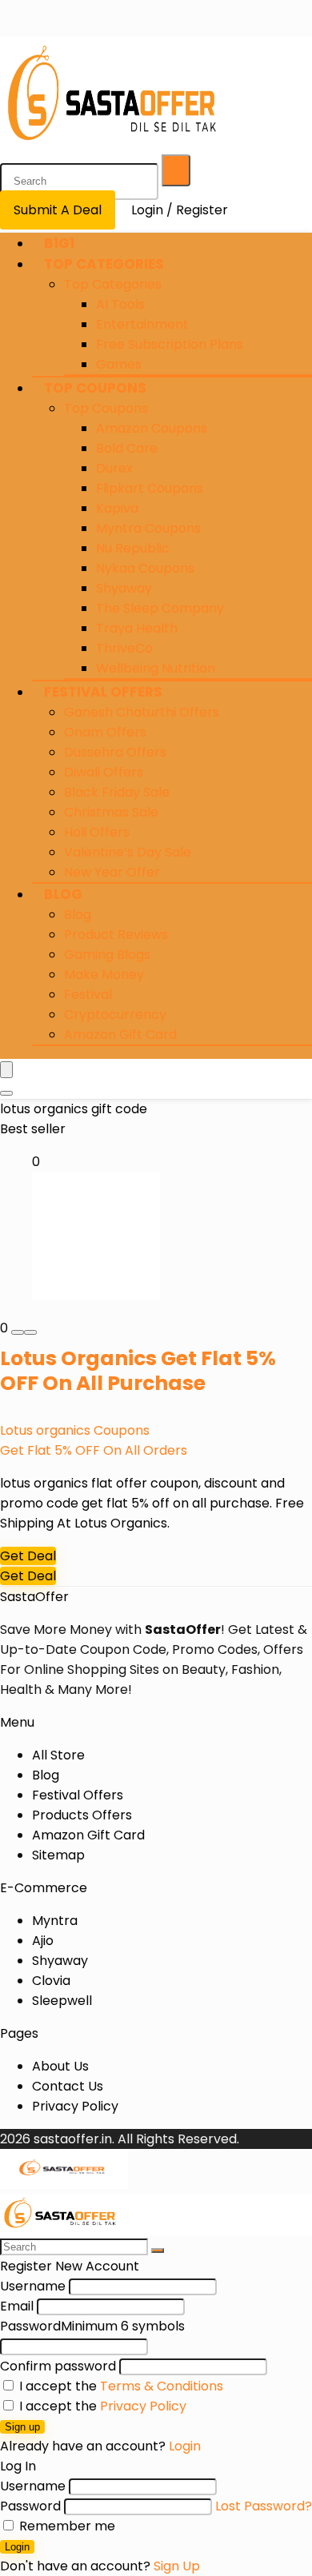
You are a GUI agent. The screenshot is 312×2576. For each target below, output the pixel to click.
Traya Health (137, 628)
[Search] (176, 170)
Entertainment (142, 324)
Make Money (104, 974)
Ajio (43, 1941)
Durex (114, 468)
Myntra (55, 1921)
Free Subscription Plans (170, 344)
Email (17, 2306)
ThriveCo (124, 648)
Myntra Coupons (148, 528)
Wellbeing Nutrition (156, 668)
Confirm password (58, 2366)
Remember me (66, 2526)
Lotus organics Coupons (75, 1430)
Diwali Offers (104, 772)
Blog (63, 894)
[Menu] (6, 1070)
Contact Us (68, 2086)
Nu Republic (133, 548)
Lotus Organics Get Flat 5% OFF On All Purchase (138, 1371)
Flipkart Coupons (150, 488)
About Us (60, 2066)
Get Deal (28, 1556)
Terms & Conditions (162, 2386)
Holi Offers (97, 832)
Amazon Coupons (152, 428)
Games (119, 364)
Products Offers (82, 1815)
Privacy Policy (75, 2106)
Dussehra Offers (115, 752)
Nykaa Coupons (145, 568)
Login (17, 2547)
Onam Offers (105, 732)
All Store (58, 1755)
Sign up (22, 2427)
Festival (88, 994)
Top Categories (104, 264)
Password (92, 2326)
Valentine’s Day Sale (128, 852)
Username (33, 2286)
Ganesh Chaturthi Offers (142, 712)
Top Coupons (95, 388)
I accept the (120, 2386)
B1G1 (59, 243)
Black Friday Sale (117, 792)
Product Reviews (116, 935)
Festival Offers (103, 692)
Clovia (51, 1981)
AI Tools (120, 304)
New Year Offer (112, 872)
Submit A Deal (58, 210)
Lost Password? (264, 2506)
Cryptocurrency (115, 1014)
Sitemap (58, 1855)
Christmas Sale (111, 812)
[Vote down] (18, 1332)
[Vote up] (30, 1332)
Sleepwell (62, 2001)
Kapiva (117, 508)
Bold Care (127, 448)
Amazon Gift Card (120, 1034)
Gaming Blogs (107, 955)
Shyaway (124, 588)
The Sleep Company (160, 608)
